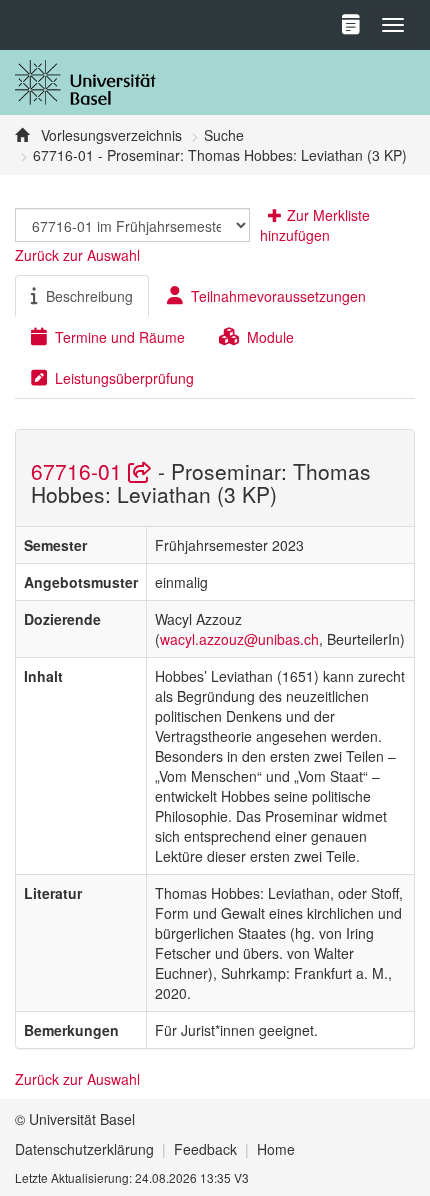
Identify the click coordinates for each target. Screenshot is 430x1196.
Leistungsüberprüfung (124, 378)
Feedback (205, 1149)
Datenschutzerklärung (84, 1149)
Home (276, 1149)
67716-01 (79, 471)
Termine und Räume (120, 337)
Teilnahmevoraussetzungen (278, 296)
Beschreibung (89, 296)
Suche (224, 135)
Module (270, 337)
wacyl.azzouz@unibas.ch (239, 639)
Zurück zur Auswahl (77, 255)
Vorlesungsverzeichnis (109, 135)
